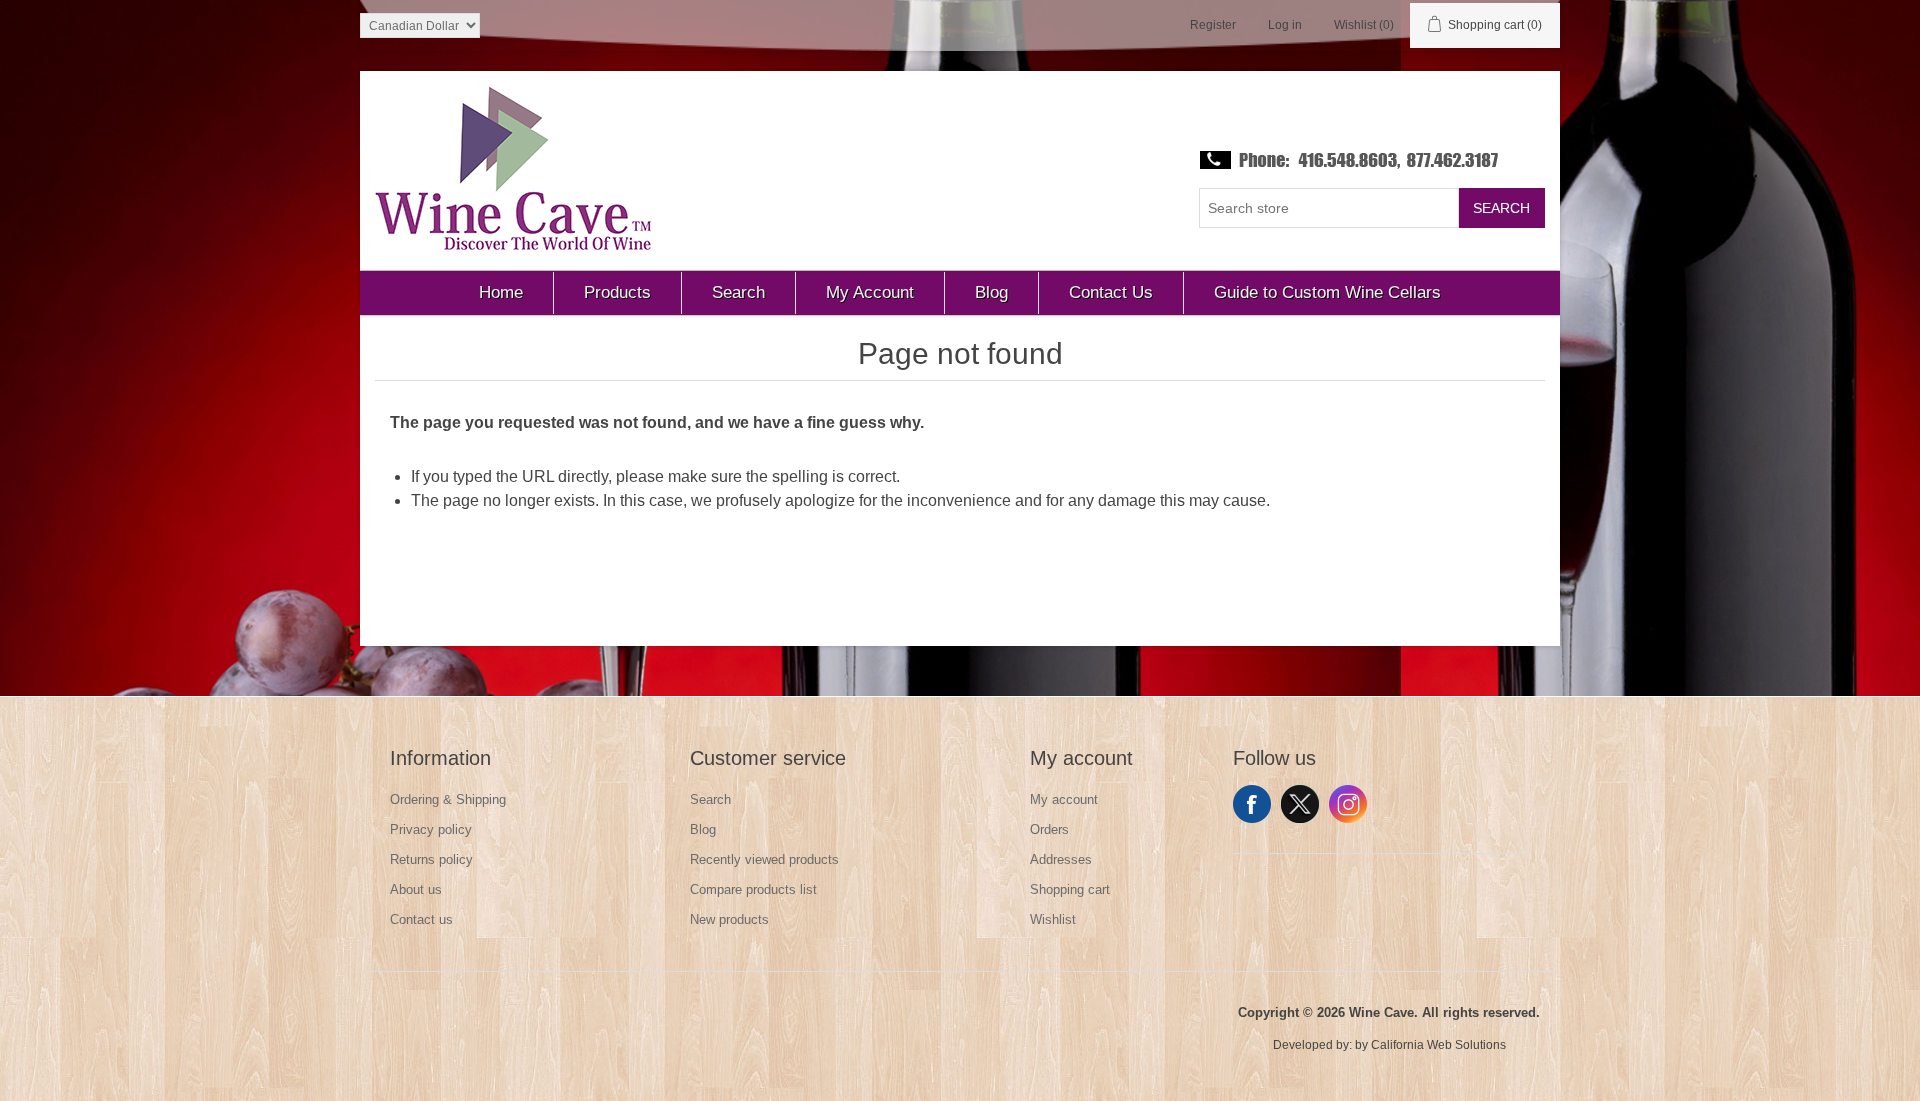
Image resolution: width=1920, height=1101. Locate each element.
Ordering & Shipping (448, 799)
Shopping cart (1070, 889)
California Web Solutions (1438, 1045)
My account (1064, 799)
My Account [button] (870, 292)
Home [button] (501, 292)
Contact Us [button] (1111, 292)
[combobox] (1329, 208)
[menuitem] (501, 293)
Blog (703, 829)
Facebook (1252, 804)
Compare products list (753, 889)
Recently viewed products (764, 859)
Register (1213, 25)
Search (1501, 208)
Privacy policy (431, 829)
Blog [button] (991, 292)
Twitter (1300, 804)
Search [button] (738, 292)
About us (416, 889)
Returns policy (431, 859)
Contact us (421, 919)
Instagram (1348, 804)
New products (729, 919)
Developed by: (1312, 1045)
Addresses (1061, 859)
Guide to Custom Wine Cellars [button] (1327, 292)
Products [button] (617, 292)
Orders (1049, 829)
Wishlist (1053, 919)
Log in (1285, 25)
